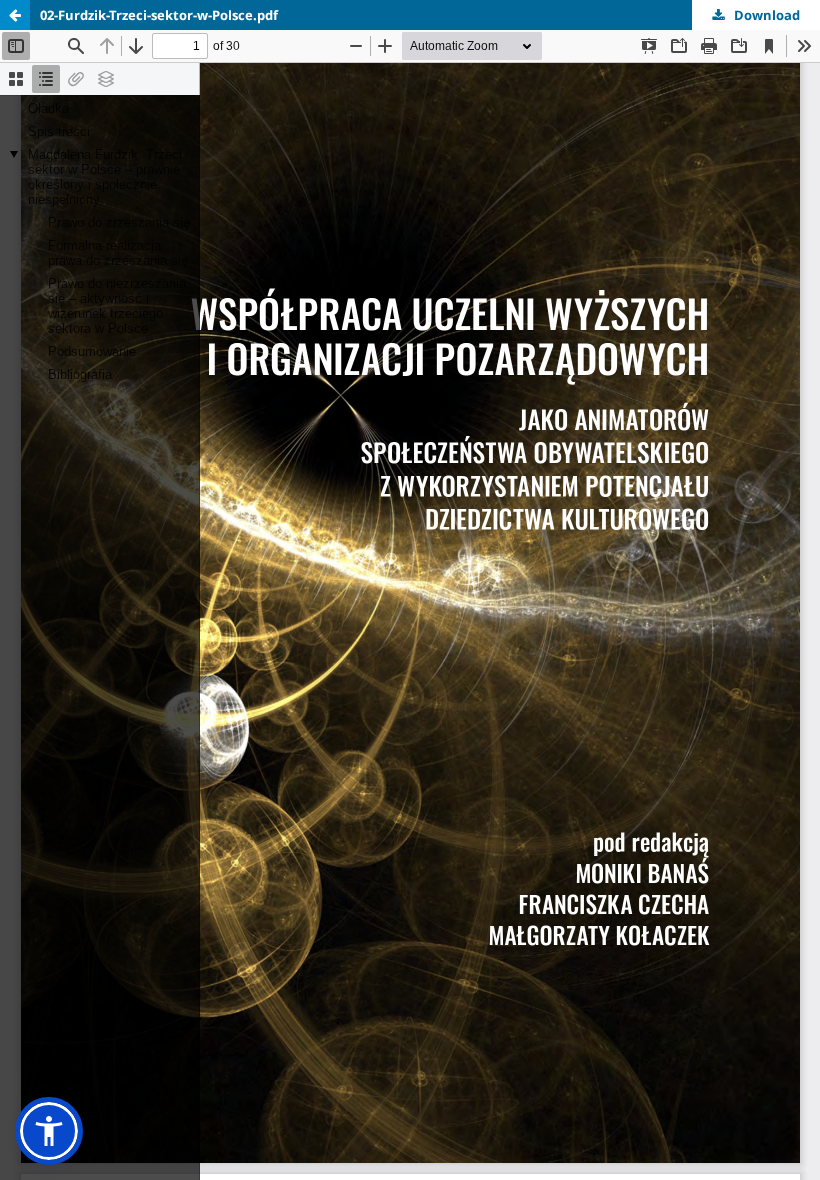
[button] (49, 1131)
